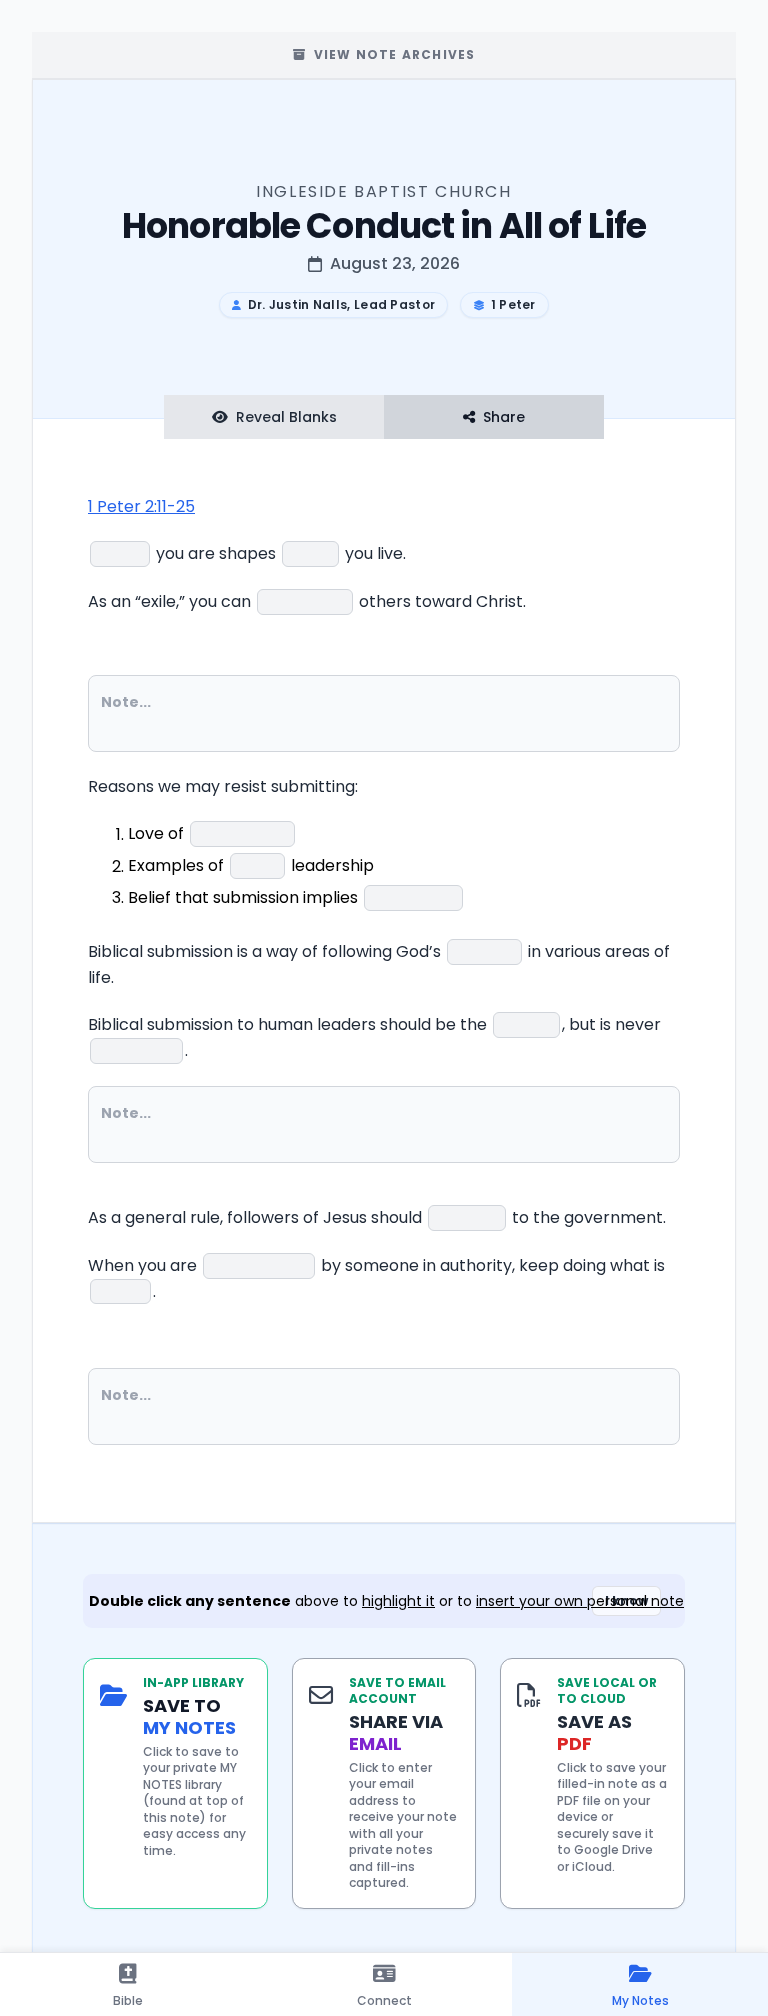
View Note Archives (395, 54)
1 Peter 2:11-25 (141, 506)
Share (504, 417)
